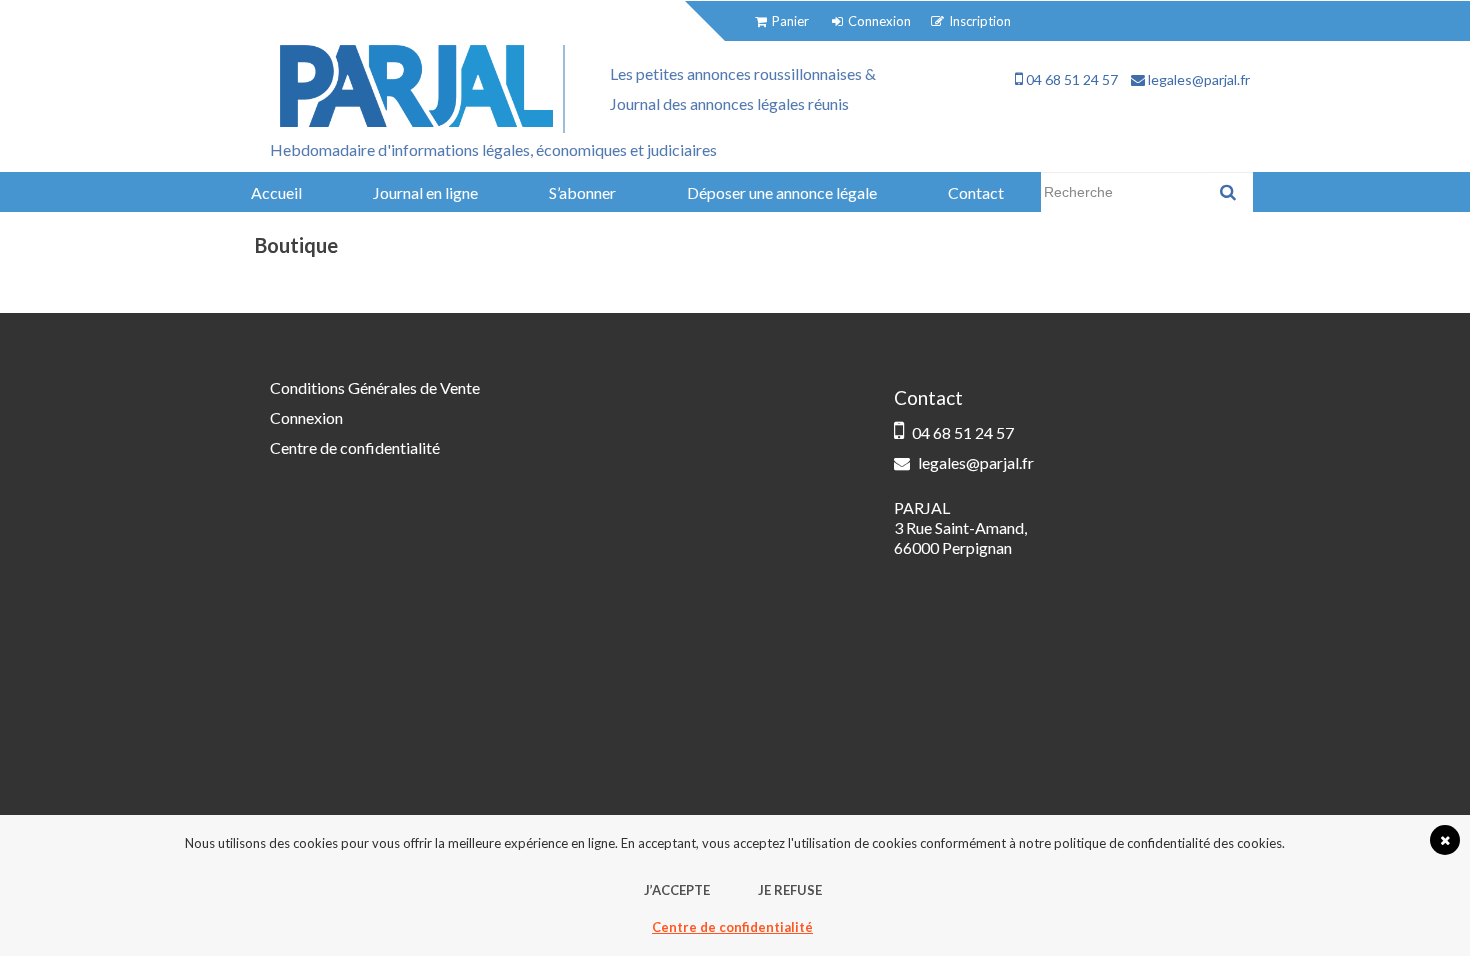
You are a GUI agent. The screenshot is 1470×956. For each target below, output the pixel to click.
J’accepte (677, 890)
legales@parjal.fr (1197, 79)
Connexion (306, 417)
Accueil (276, 192)
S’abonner (582, 192)
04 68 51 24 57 (1070, 79)
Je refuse (790, 890)
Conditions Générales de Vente (375, 387)
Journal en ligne (425, 192)
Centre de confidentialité (355, 447)
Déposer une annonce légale (782, 192)
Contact (976, 192)
